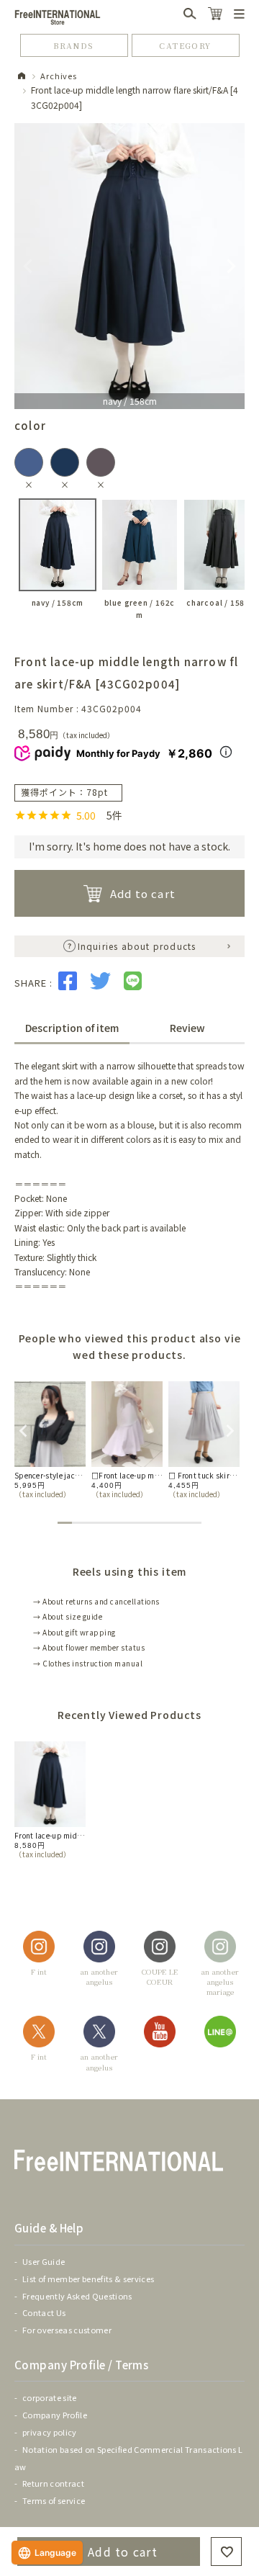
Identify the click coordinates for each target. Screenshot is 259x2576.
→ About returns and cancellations (96, 1601)
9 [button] (180, 1523)
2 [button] (79, 1523)
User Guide (44, 2261)
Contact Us (44, 2312)
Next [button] (228, 1429)
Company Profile (55, 2415)
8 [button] (165, 1523)
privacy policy (50, 2432)
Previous (28, 266)
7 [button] (151, 1523)
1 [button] (65, 1523)
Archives (59, 76)
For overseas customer (67, 2330)
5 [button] (122, 1523)
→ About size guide (68, 1616)
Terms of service (54, 2500)
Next (231, 266)
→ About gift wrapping (74, 1632)
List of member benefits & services (88, 2279)
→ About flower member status (89, 1647)
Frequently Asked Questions (77, 2296)
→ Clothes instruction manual (88, 1663)
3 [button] (94, 1523)
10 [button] (194, 1523)
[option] (50, 1440)
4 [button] (108, 1523)
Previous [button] (22, 1429)
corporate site (50, 2397)
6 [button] (137, 1523)
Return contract (53, 2483)
